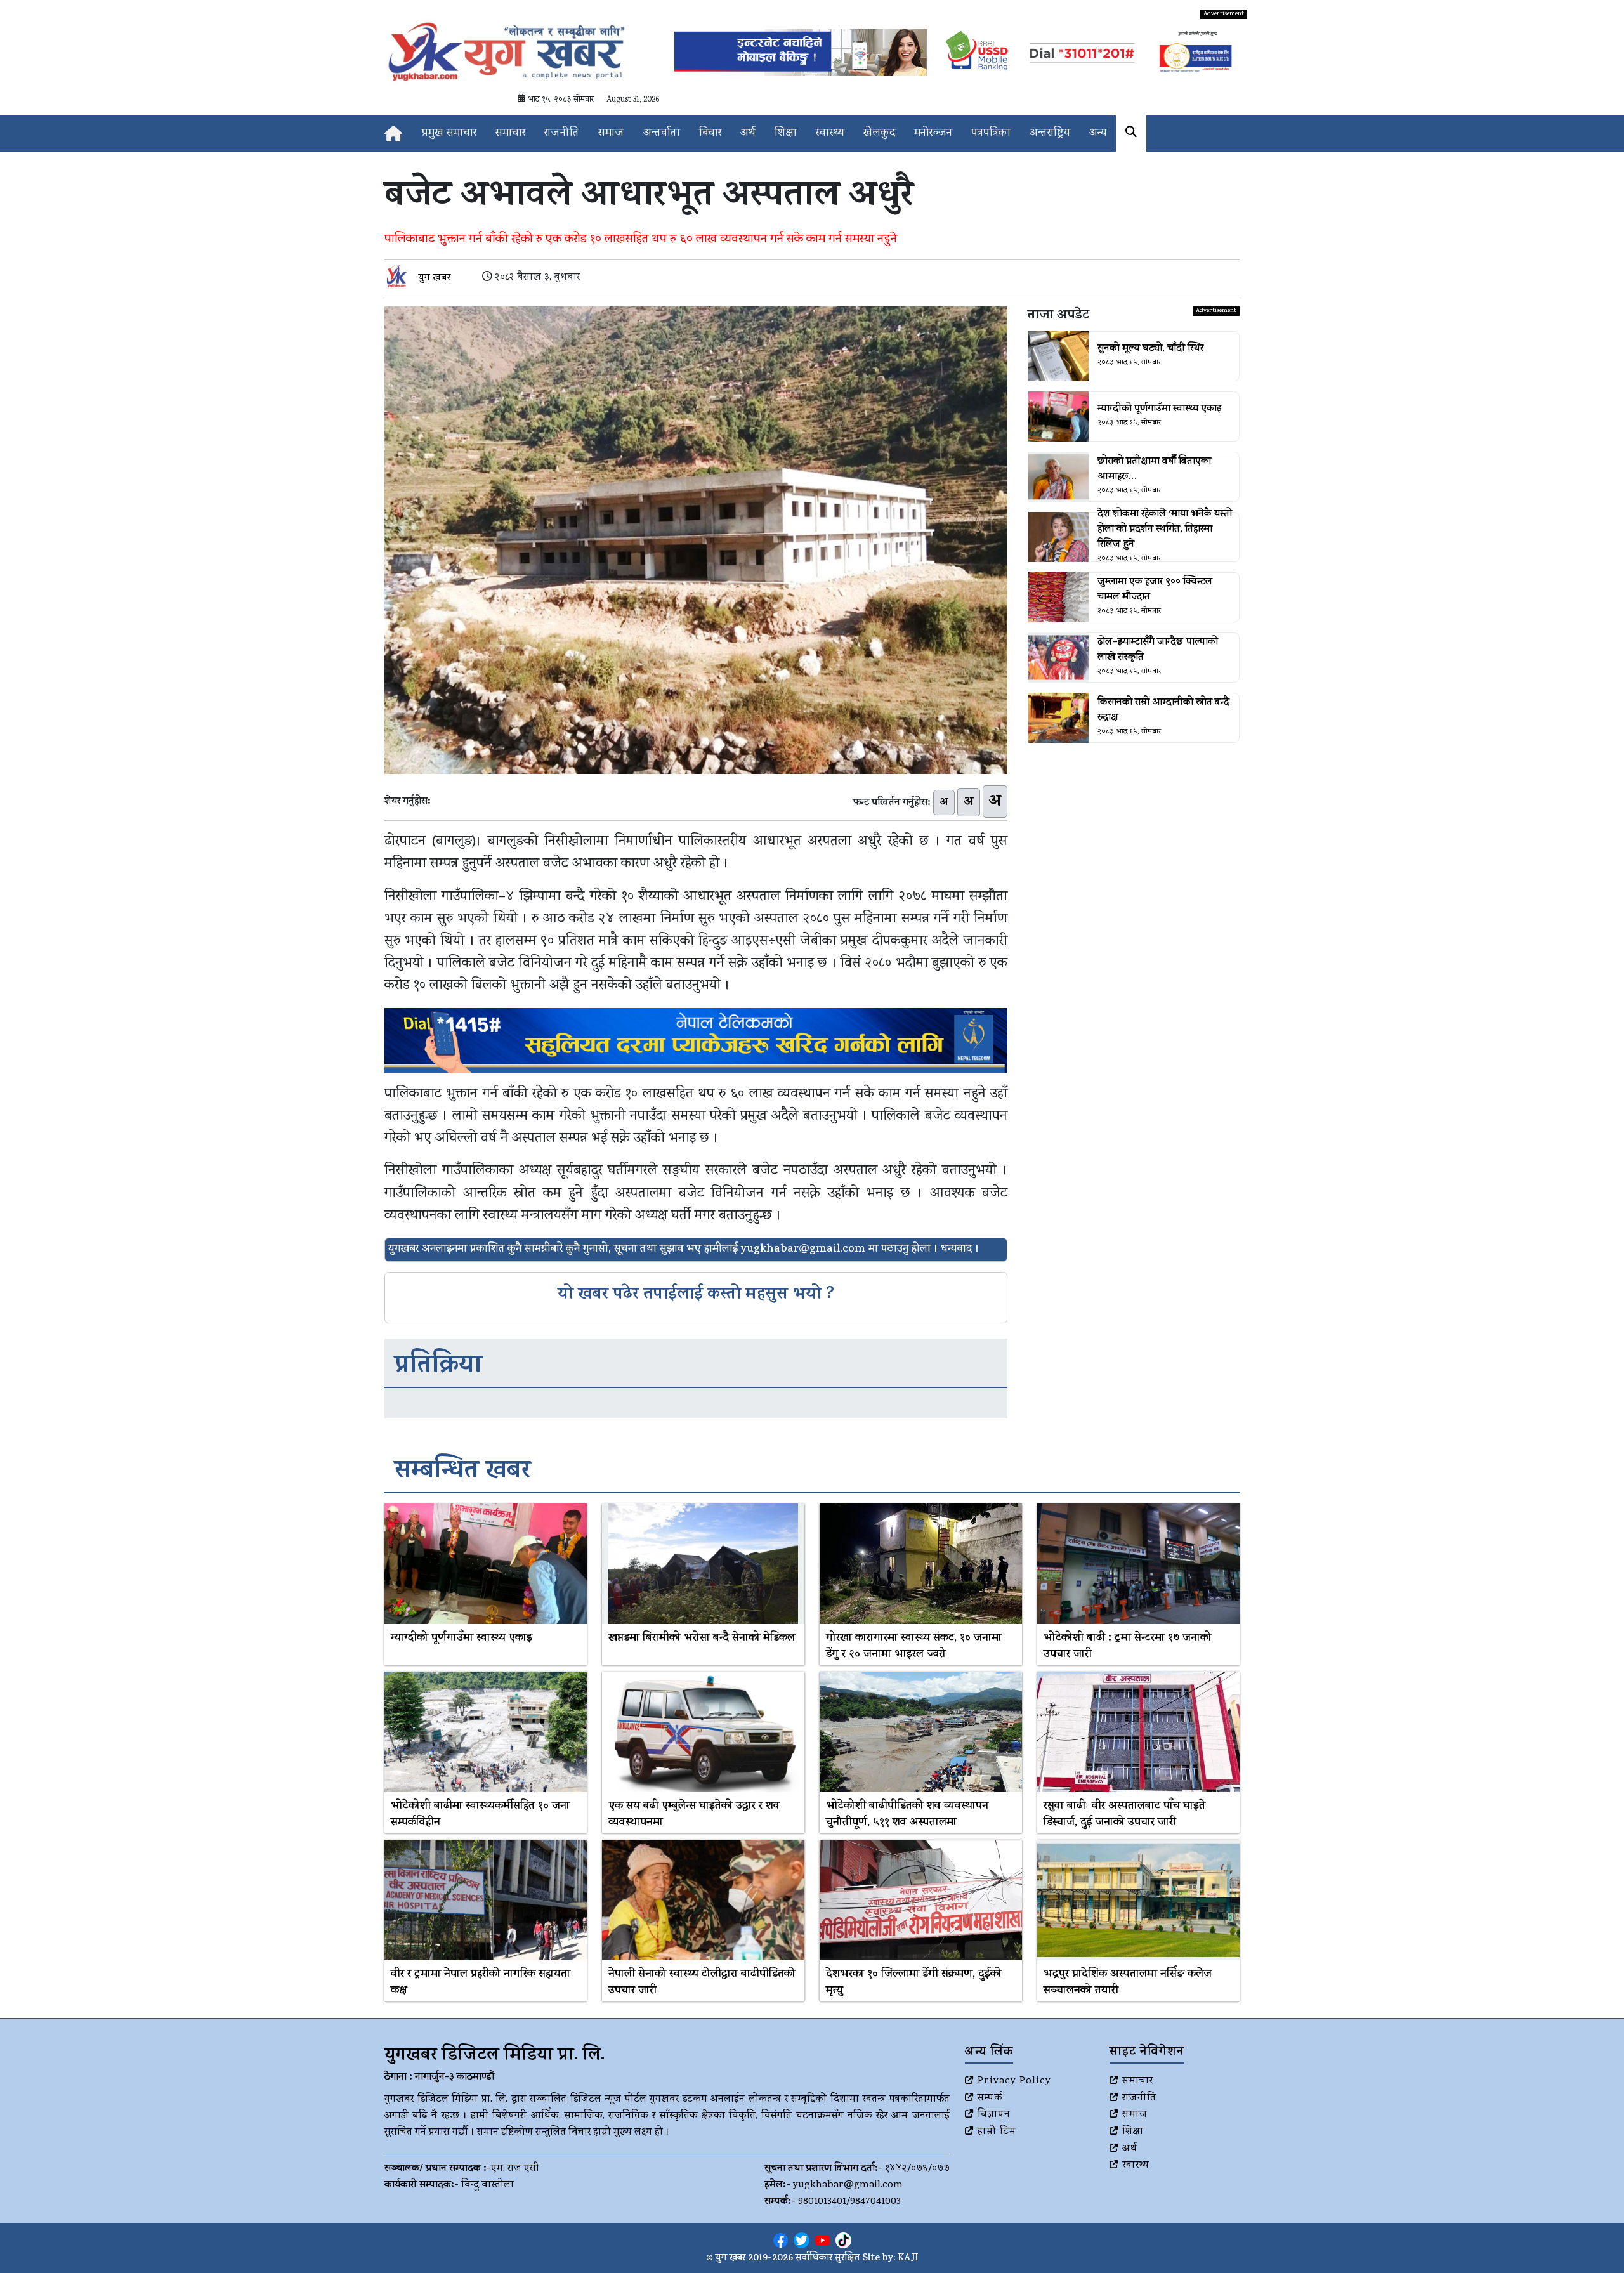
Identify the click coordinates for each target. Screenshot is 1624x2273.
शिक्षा (786, 134)
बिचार (710, 134)
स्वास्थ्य (830, 134)
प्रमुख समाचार (449, 134)
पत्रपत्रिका (991, 134)
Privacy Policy (1014, 2081)
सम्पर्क (990, 2099)
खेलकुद (879, 134)
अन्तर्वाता (662, 134)
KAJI (908, 2259)
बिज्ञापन (994, 2115)
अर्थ (748, 134)
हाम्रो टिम (997, 2132)
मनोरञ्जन (933, 134)
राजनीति (562, 134)
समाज (611, 134)
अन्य (1098, 134)
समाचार (510, 134)
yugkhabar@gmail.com (848, 2185)
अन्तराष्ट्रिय (1050, 134)
